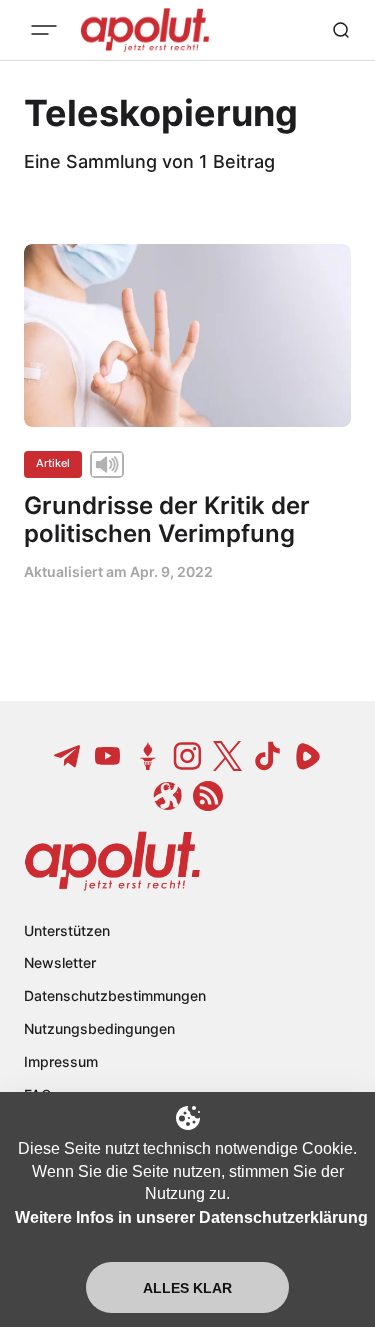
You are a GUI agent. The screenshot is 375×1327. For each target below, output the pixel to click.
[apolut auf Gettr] (148, 756)
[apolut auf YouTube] (108, 756)
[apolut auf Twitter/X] (228, 756)
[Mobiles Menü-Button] (44, 30)
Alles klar (187, 1288)
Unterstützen (67, 930)
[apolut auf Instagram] (188, 756)
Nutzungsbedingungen (99, 1028)
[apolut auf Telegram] (68, 756)
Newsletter (60, 962)
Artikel (53, 463)
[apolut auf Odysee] (168, 796)
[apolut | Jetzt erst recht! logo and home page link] (112, 861)
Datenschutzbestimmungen (115, 995)
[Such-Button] (341, 30)
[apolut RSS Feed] (208, 796)
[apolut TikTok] (268, 756)
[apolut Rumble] (308, 756)
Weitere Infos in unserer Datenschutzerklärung (191, 1217)
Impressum (61, 1061)
